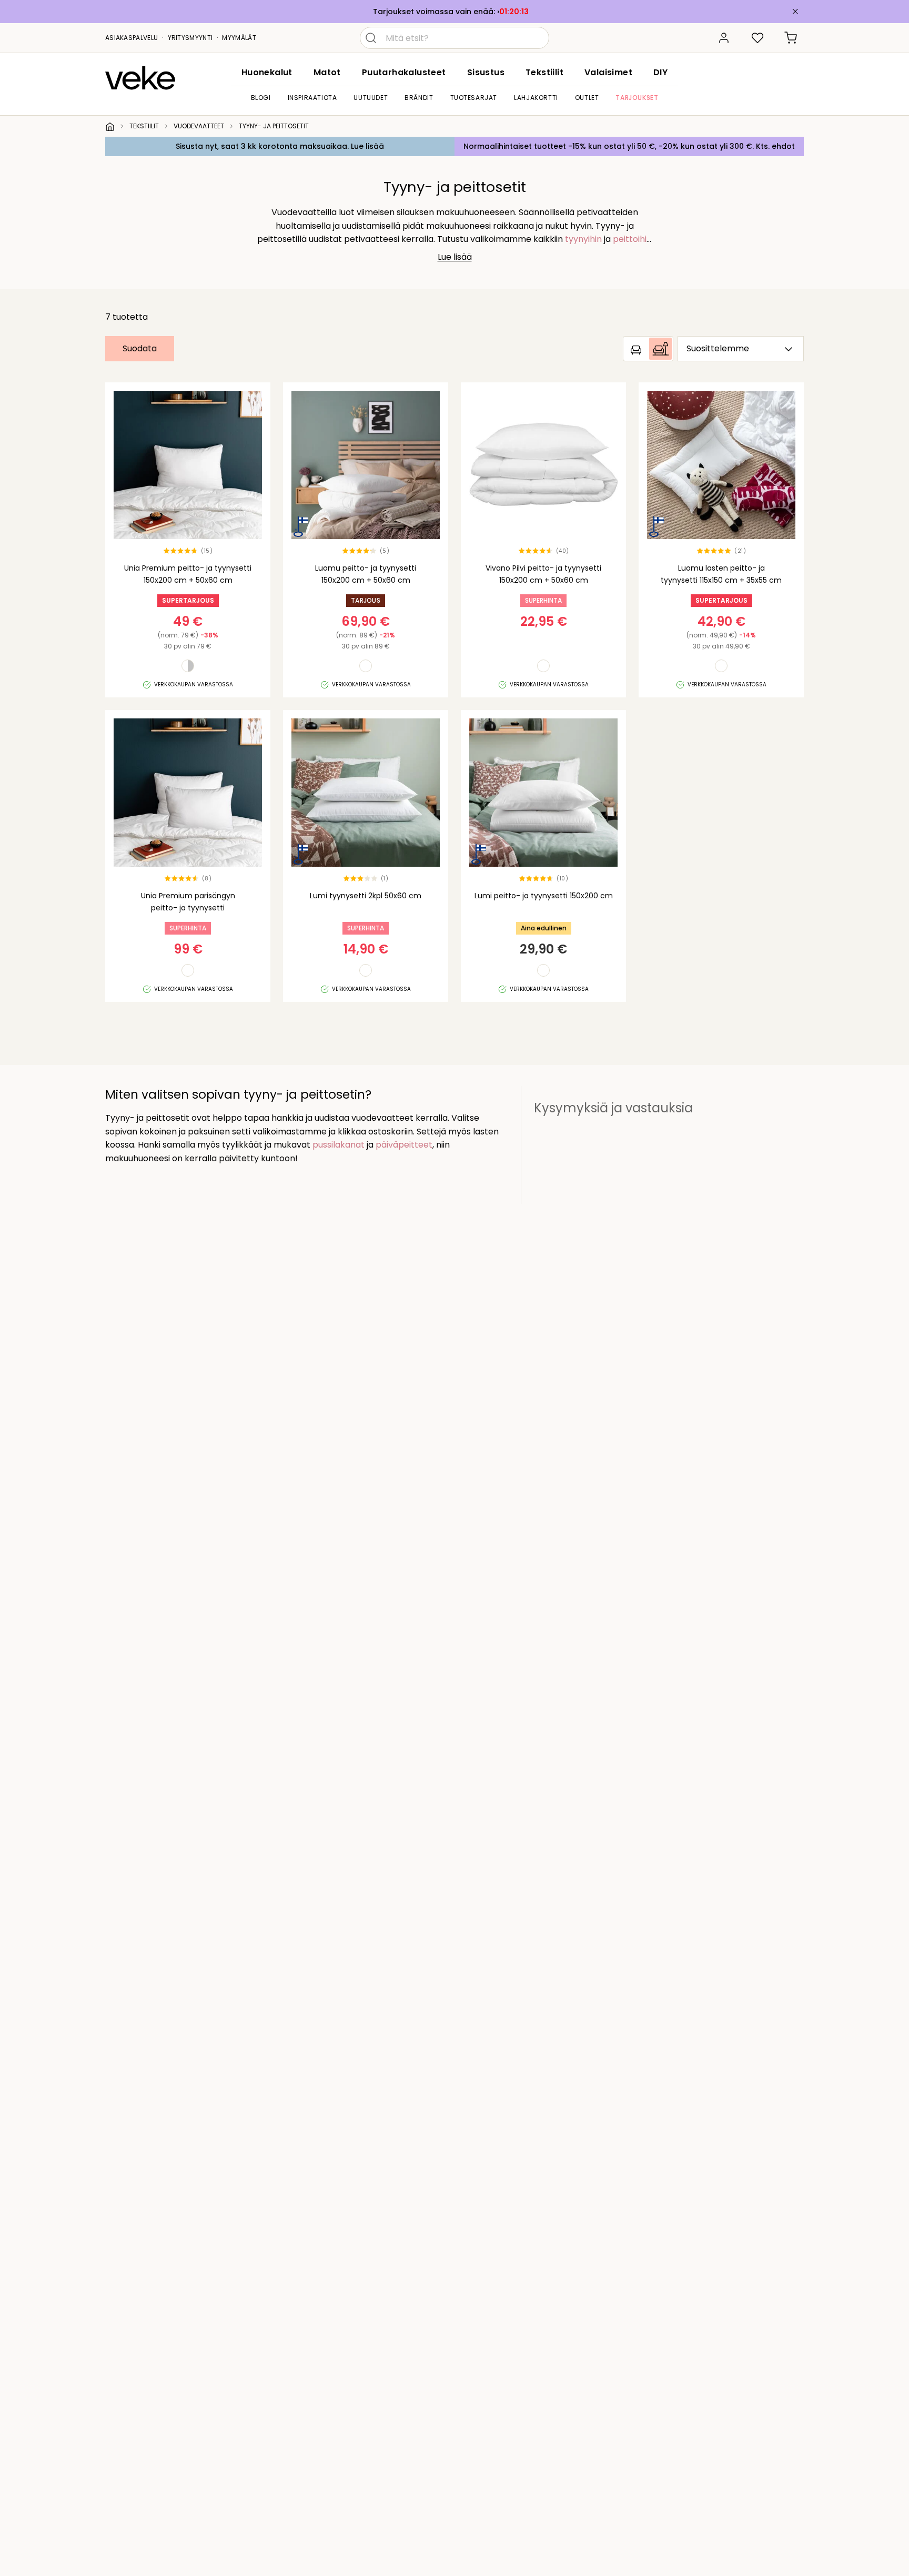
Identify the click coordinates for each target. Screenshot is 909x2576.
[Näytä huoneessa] (648, 349)
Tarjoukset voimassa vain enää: (435, 12)
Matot (327, 72)
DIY (660, 72)
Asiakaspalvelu (132, 38)
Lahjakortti (536, 98)
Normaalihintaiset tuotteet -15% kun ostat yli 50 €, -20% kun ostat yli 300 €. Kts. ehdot (629, 146)
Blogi (261, 98)
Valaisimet (608, 72)
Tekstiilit (544, 72)
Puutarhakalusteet (404, 72)
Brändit (419, 98)
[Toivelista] (757, 38)
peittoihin (632, 239)
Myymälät (239, 38)
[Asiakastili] (724, 38)
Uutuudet (371, 98)
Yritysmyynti (190, 38)
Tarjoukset (637, 98)
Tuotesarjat (474, 98)
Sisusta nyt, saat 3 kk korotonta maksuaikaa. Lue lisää (280, 146)
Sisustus (486, 72)
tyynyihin (583, 239)
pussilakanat (339, 1145)
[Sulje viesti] (795, 12)
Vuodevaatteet (199, 126)
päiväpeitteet (404, 1145)
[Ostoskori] (791, 38)
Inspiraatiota (312, 98)
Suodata (140, 348)
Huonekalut (267, 72)
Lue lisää (455, 257)
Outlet (587, 98)
